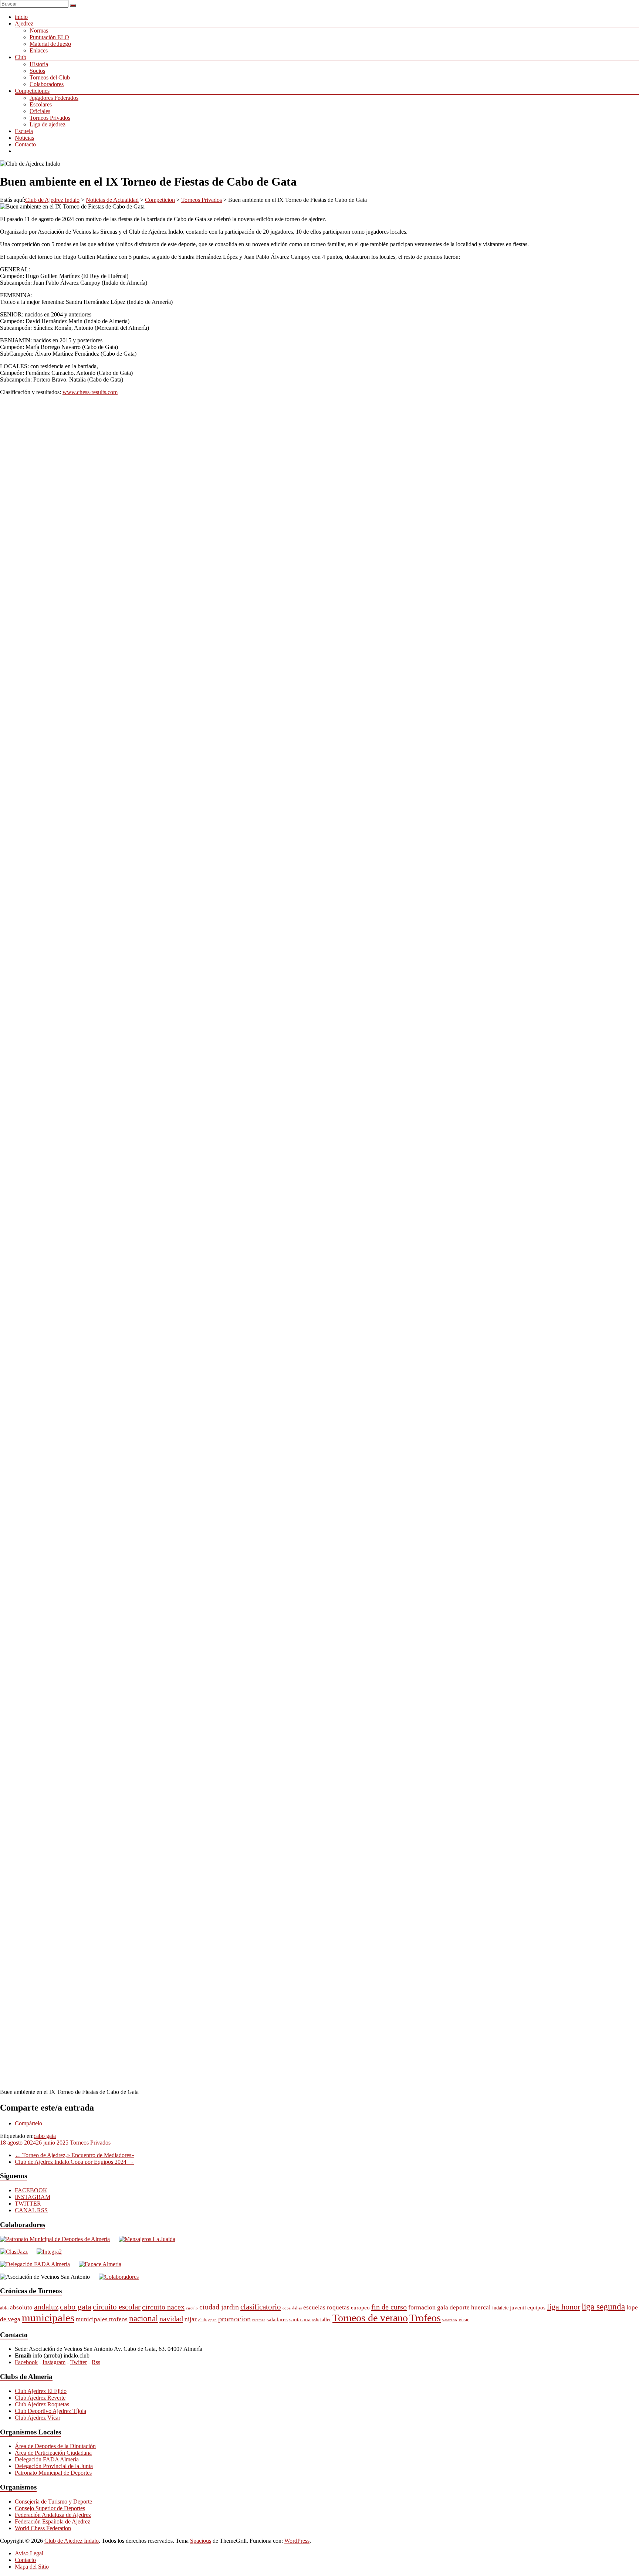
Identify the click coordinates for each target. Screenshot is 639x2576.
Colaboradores (47, 84)
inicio (21, 17)
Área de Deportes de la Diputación (55, 2446)
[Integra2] (49, 2252)
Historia (39, 64)
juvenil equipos (528, 2307)
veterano (450, 2320)
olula (202, 2320)
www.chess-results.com (90, 392)
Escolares (41, 104)
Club (21, 57)
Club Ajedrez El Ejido (41, 2391)
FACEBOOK (31, 2190)
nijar (191, 2319)
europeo (360, 2307)
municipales (48, 2318)
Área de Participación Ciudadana (53, 2453)
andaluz (46, 2307)
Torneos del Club (50, 77)
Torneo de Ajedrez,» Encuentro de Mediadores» (75, 2155)
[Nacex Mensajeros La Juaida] (147, 2239)
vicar (464, 2320)
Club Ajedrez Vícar (38, 2418)
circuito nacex (163, 2307)
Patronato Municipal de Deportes (53, 2473)
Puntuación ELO (49, 37)
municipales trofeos (102, 2319)
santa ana (300, 2319)
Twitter (79, 2362)
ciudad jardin (219, 2307)
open (212, 2320)
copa (287, 2308)
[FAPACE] (100, 2264)
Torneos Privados (50, 118)
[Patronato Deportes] (55, 2239)
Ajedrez (24, 23)
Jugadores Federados (54, 98)
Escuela (24, 131)
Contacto (25, 144)
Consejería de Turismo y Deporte (53, 2502)
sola (315, 2320)
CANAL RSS (31, 2210)
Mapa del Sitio (32, 2567)
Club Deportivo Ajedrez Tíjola (50, 2411)
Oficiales (40, 111)
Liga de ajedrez (48, 124)
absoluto (21, 2307)
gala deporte (453, 2307)
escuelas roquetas (326, 2307)
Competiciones (32, 91)
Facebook (26, 2362)
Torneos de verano (370, 2318)
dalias (297, 2308)
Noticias (24, 138)
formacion (422, 2307)
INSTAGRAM (33, 2197)
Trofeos (425, 2318)
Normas (39, 30)
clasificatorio (261, 2307)
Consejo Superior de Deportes (50, 2508)
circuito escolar (117, 2307)
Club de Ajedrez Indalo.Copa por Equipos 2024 (74, 2162)
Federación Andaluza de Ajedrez (53, 2515)
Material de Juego (50, 44)
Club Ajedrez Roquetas (42, 2404)
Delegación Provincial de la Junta (54, 2466)
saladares (277, 2319)
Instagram (54, 2362)
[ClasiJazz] (14, 2252)
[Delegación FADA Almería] (35, 2264)
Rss (96, 2362)
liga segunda (603, 2307)
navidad (171, 2319)
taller (326, 2320)
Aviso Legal (29, 2553)
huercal (481, 2307)
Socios (37, 71)
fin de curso (389, 2307)
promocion (234, 2319)
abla (4, 2308)
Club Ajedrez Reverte (40, 2398)
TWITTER (28, 2204)
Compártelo (28, 2123)
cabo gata (45, 2136)
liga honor (564, 2307)
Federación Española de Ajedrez (53, 2521)
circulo (192, 2308)
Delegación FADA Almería (47, 2459)
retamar (259, 2320)
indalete (500, 2308)
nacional (143, 2318)
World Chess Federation (43, 2528)
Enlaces (39, 50)
